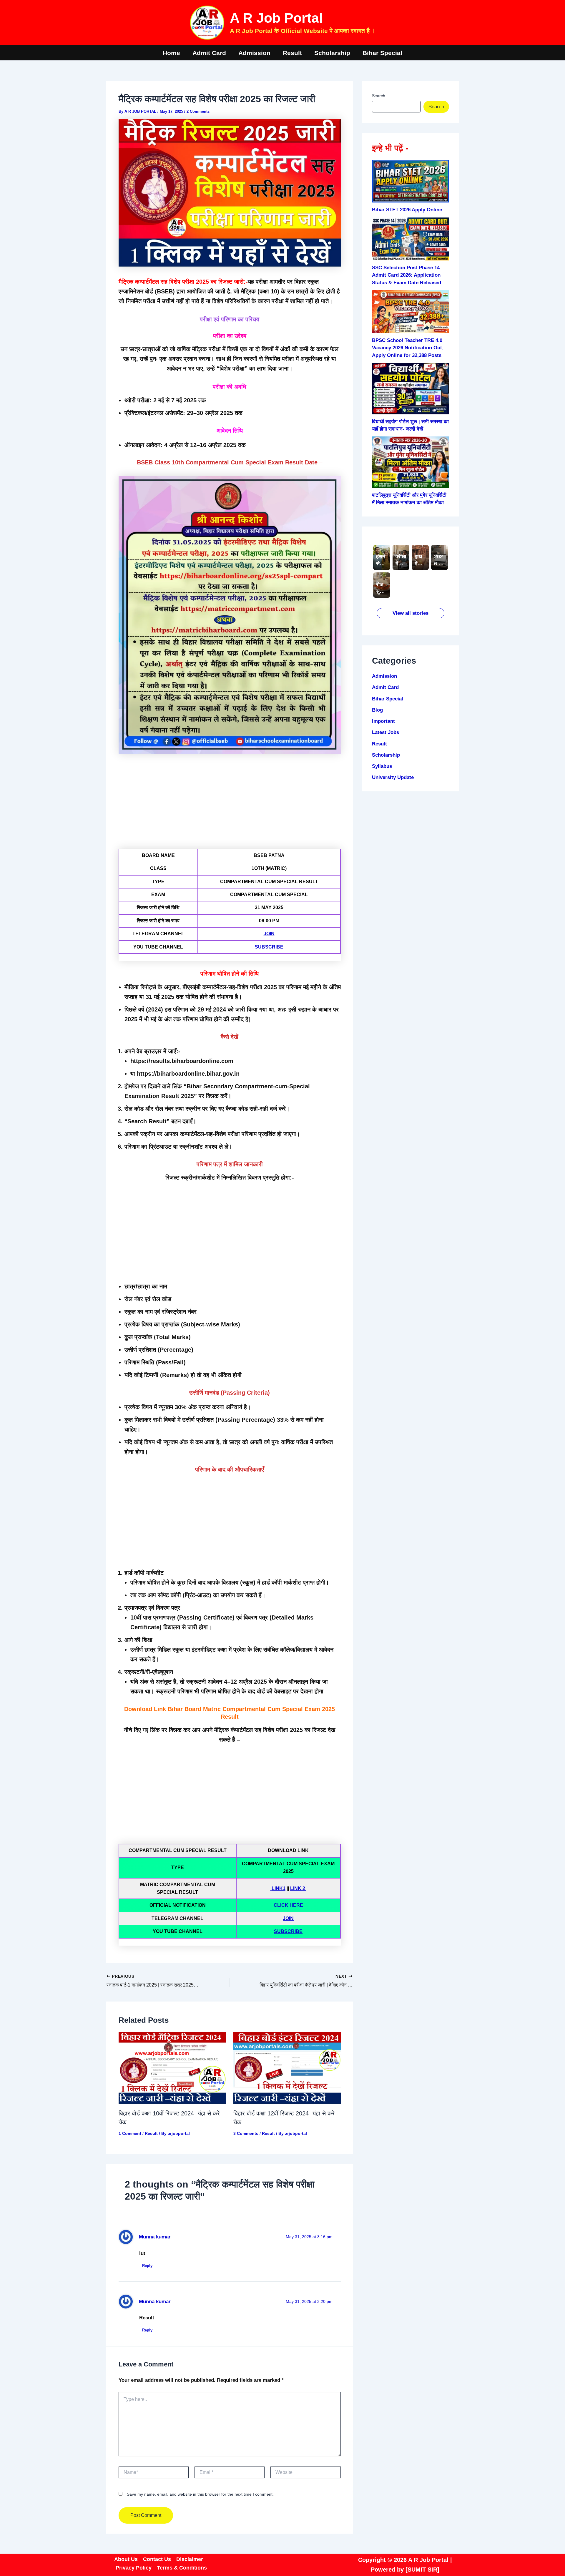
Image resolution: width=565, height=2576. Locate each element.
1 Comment (130, 2133)
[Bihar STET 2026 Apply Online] (411, 181)
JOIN (269, 934)
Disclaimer (190, 2559)
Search (379, 96)
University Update (393, 777)
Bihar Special (382, 53)
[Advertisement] (230, 800)
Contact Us (157, 2559)
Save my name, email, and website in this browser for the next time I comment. (200, 2494)
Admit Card (209, 53)
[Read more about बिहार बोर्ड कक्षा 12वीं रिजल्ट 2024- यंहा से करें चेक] (287, 2068)
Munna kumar (155, 2237)
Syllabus (382, 766)
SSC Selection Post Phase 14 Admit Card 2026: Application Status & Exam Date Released (407, 275)
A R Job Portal (276, 18)
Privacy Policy (134, 2568)
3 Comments (246, 2133)
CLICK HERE (288, 1905)
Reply (147, 2266)
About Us (126, 2559)
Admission (254, 53)
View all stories (411, 613)
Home (171, 53)
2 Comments (198, 111)
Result (292, 53)
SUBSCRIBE (269, 947)
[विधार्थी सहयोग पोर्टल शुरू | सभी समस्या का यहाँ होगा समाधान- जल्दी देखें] (411, 389)
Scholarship (332, 53)
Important (383, 721)
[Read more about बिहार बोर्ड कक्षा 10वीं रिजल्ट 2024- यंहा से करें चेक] (172, 2068)
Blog (377, 710)
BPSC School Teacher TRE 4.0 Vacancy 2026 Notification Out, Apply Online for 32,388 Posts (408, 348)
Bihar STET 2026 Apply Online (407, 210)
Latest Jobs (385, 732)
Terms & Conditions (182, 2568)
